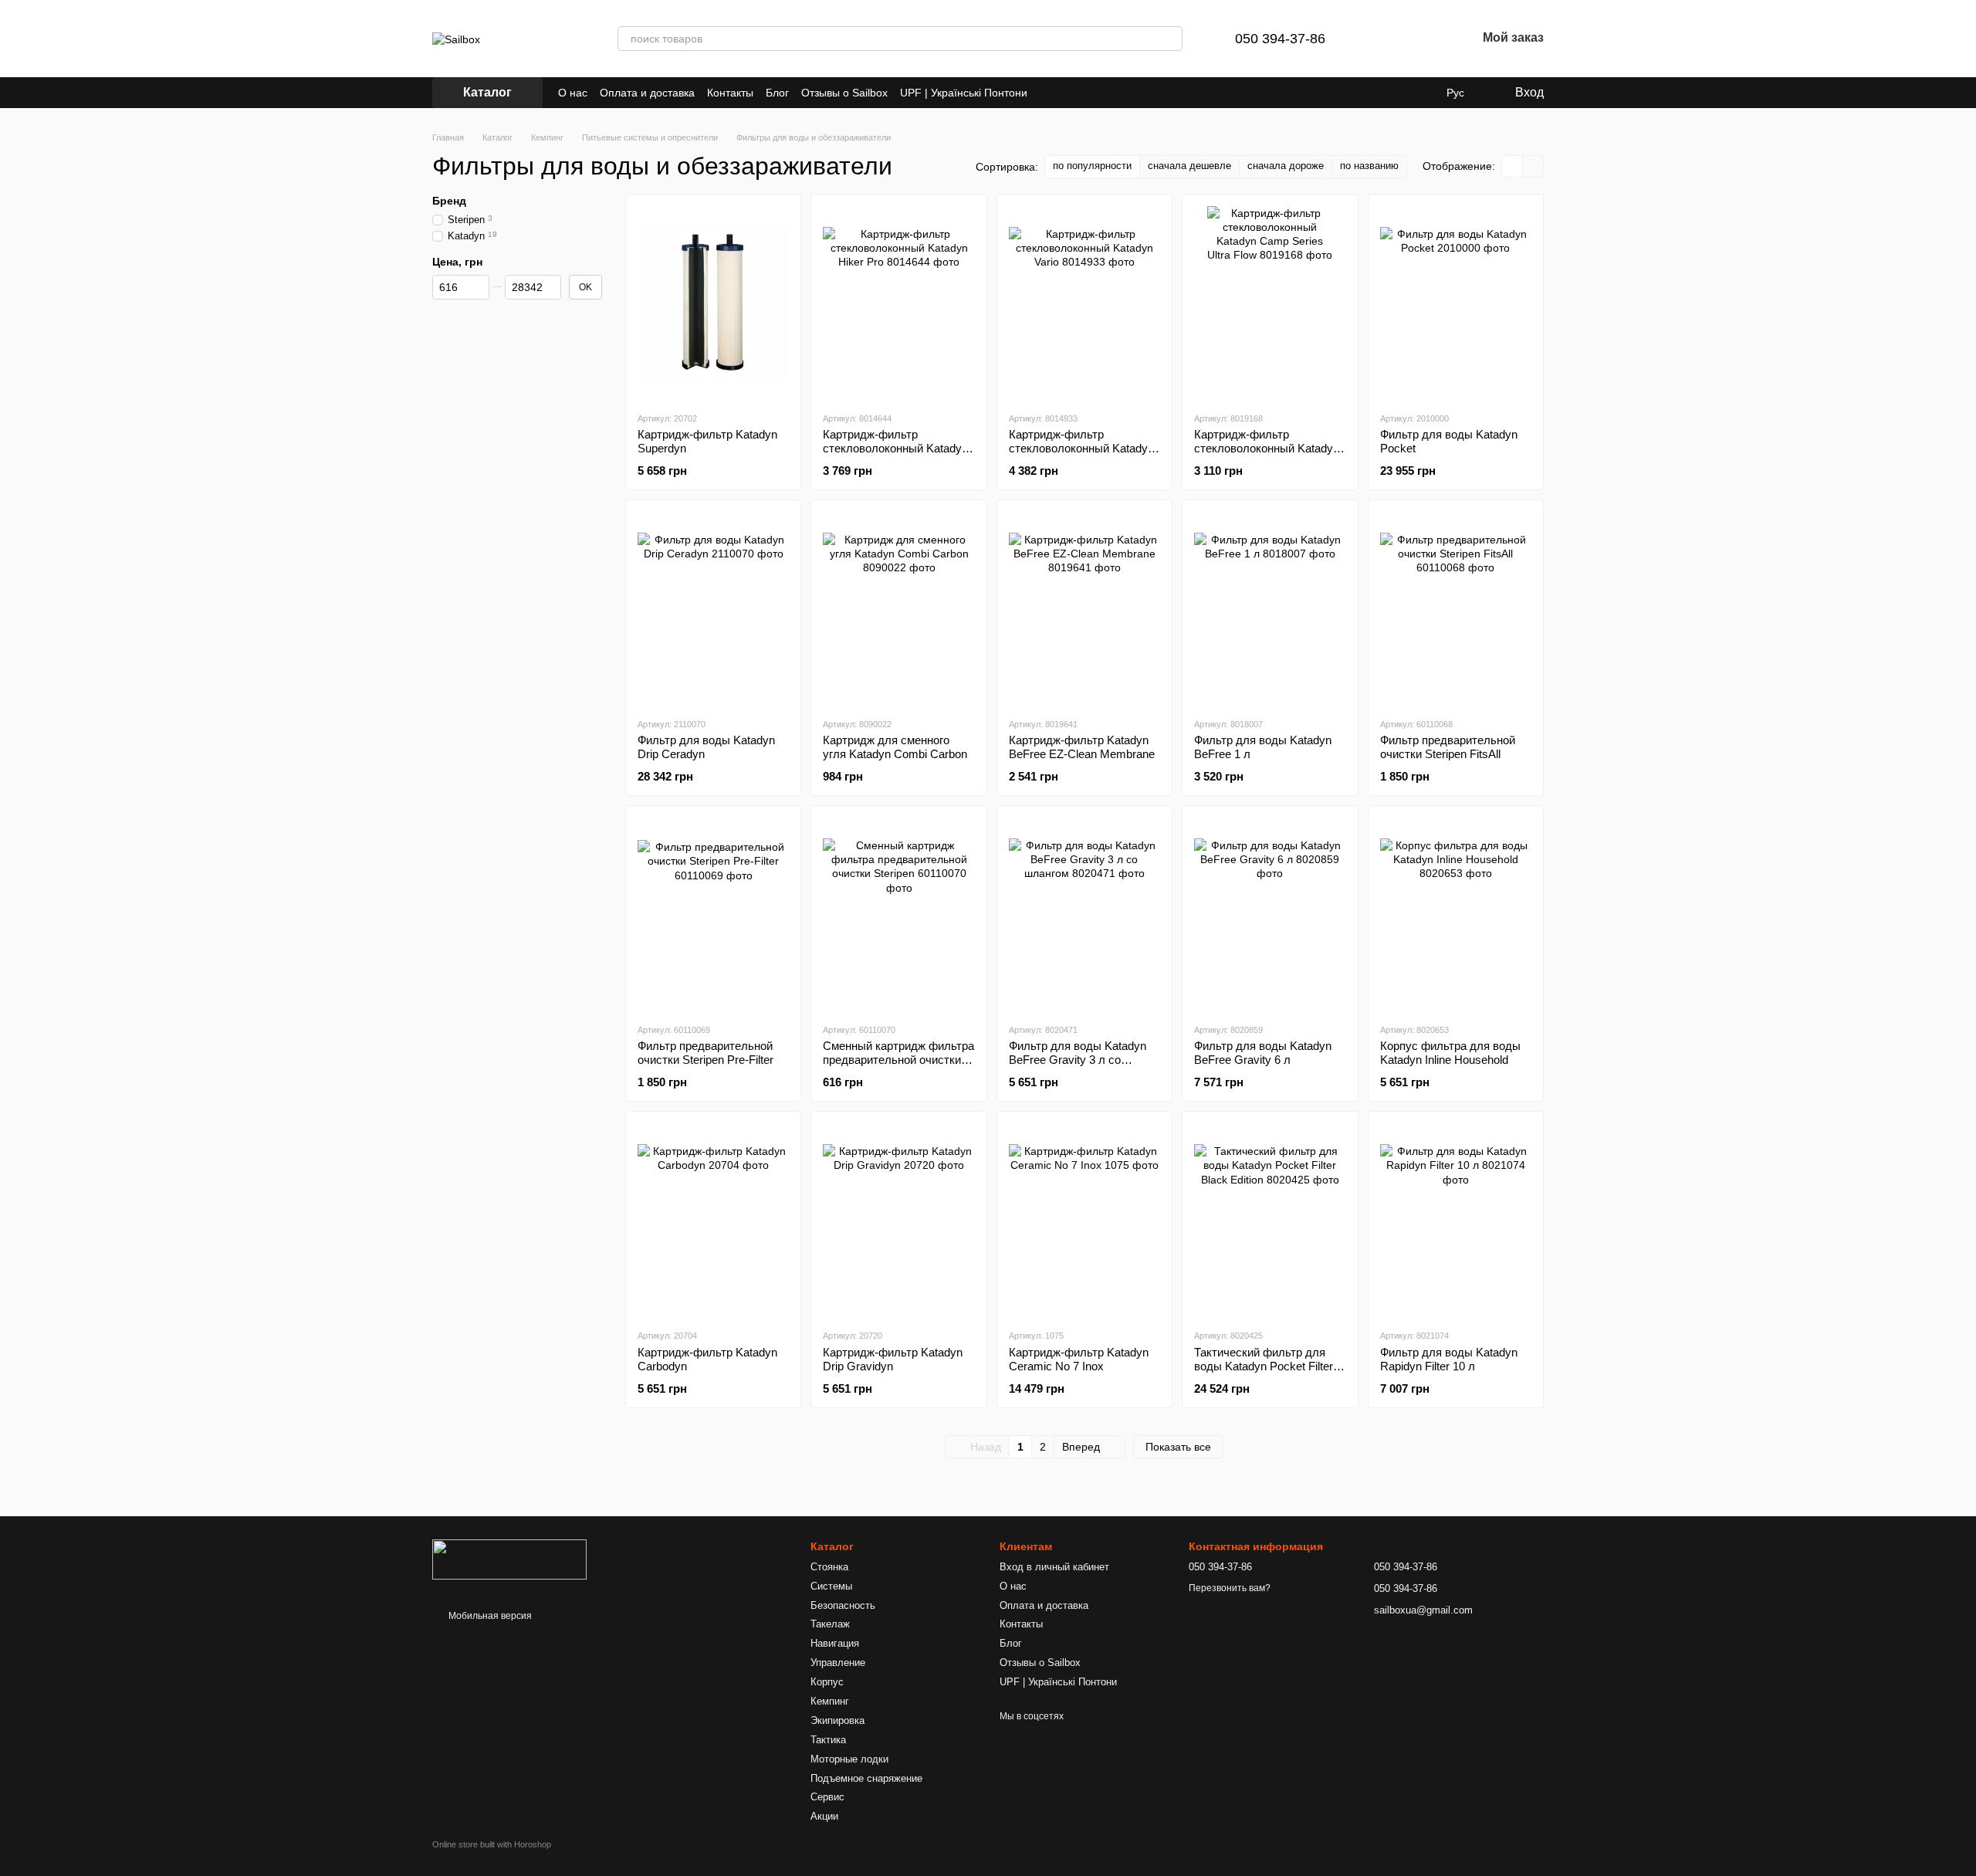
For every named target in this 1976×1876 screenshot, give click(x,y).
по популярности (1092, 166)
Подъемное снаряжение (866, 1778)
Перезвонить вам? (1230, 1588)
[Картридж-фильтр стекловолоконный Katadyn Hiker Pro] (898, 303)
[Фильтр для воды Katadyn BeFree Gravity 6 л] (1270, 914)
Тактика (828, 1740)
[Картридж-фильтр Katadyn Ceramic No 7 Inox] (1084, 1220)
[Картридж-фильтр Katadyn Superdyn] (713, 303)
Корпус (827, 1682)
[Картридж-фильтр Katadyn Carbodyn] (713, 1220)
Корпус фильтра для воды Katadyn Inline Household (1450, 1053)
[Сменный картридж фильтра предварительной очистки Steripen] (898, 914)
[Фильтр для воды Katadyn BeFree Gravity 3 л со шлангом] (1084, 914)
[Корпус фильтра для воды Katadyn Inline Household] (1456, 914)
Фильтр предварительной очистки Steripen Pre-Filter (705, 1053)
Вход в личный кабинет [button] (1054, 1567)
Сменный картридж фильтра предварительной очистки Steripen (898, 1060)
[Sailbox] (509, 1559)
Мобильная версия (489, 1616)
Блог (777, 93)
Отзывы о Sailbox (844, 93)
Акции (824, 1816)
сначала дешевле (1189, 166)
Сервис (827, 1797)
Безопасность (843, 1605)
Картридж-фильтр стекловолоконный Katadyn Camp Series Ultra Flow (1267, 448)
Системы (831, 1586)
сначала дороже (1286, 166)
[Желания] (1424, 39)
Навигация (835, 1643)
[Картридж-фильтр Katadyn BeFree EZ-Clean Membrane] (1084, 608)
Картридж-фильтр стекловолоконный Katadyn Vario (1081, 448)
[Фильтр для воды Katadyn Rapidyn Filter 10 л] (1456, 1220)
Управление (838, 1663)
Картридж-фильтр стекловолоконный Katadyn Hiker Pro (895, 448)
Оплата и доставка (647, 93)
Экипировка (837, 1720)
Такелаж (830, 1624)
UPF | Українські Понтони (964, 93)
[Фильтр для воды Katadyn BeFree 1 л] (1270, 608)
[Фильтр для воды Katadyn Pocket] (1456, 303)
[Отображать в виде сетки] (1512, 166)
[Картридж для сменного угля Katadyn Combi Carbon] (898, 608)
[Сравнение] (1384, 39)
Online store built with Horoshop (492, 1844)
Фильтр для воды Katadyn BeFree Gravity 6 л (1263, 1053)
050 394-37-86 (1280, 39)
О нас (573, 93)
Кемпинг (830, 1701)
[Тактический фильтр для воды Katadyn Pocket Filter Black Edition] (1270, 1220)
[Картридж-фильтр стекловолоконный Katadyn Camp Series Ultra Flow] (1270, 303)
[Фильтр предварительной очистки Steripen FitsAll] (1456, 608)
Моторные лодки (849, 1759)
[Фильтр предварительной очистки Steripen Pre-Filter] (713, 914)
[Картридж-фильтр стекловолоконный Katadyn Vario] (1084, 303)
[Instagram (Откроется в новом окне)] (1049, 93)
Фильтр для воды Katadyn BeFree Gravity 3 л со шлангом (1078, 1060)
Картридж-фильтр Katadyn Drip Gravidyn (893, 1359)
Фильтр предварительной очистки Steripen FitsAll (1448, 747)
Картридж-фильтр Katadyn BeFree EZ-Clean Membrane (1082, 747)
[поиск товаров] (1170, 39)
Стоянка (829, 1567)
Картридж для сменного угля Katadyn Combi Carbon (895, 747)
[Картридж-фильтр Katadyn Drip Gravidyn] (898, 1220)
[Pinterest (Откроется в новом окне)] (1086, 93)
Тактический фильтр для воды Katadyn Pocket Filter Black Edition (1264, 1366)
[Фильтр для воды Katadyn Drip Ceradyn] (713, 608)
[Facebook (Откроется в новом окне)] (1068, 93)
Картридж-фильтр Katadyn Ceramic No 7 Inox (1079, 1359)
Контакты (730, 93)
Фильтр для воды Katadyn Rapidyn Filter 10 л (1449, 1359)
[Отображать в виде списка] (1533, 166)
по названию (1369, 166)
